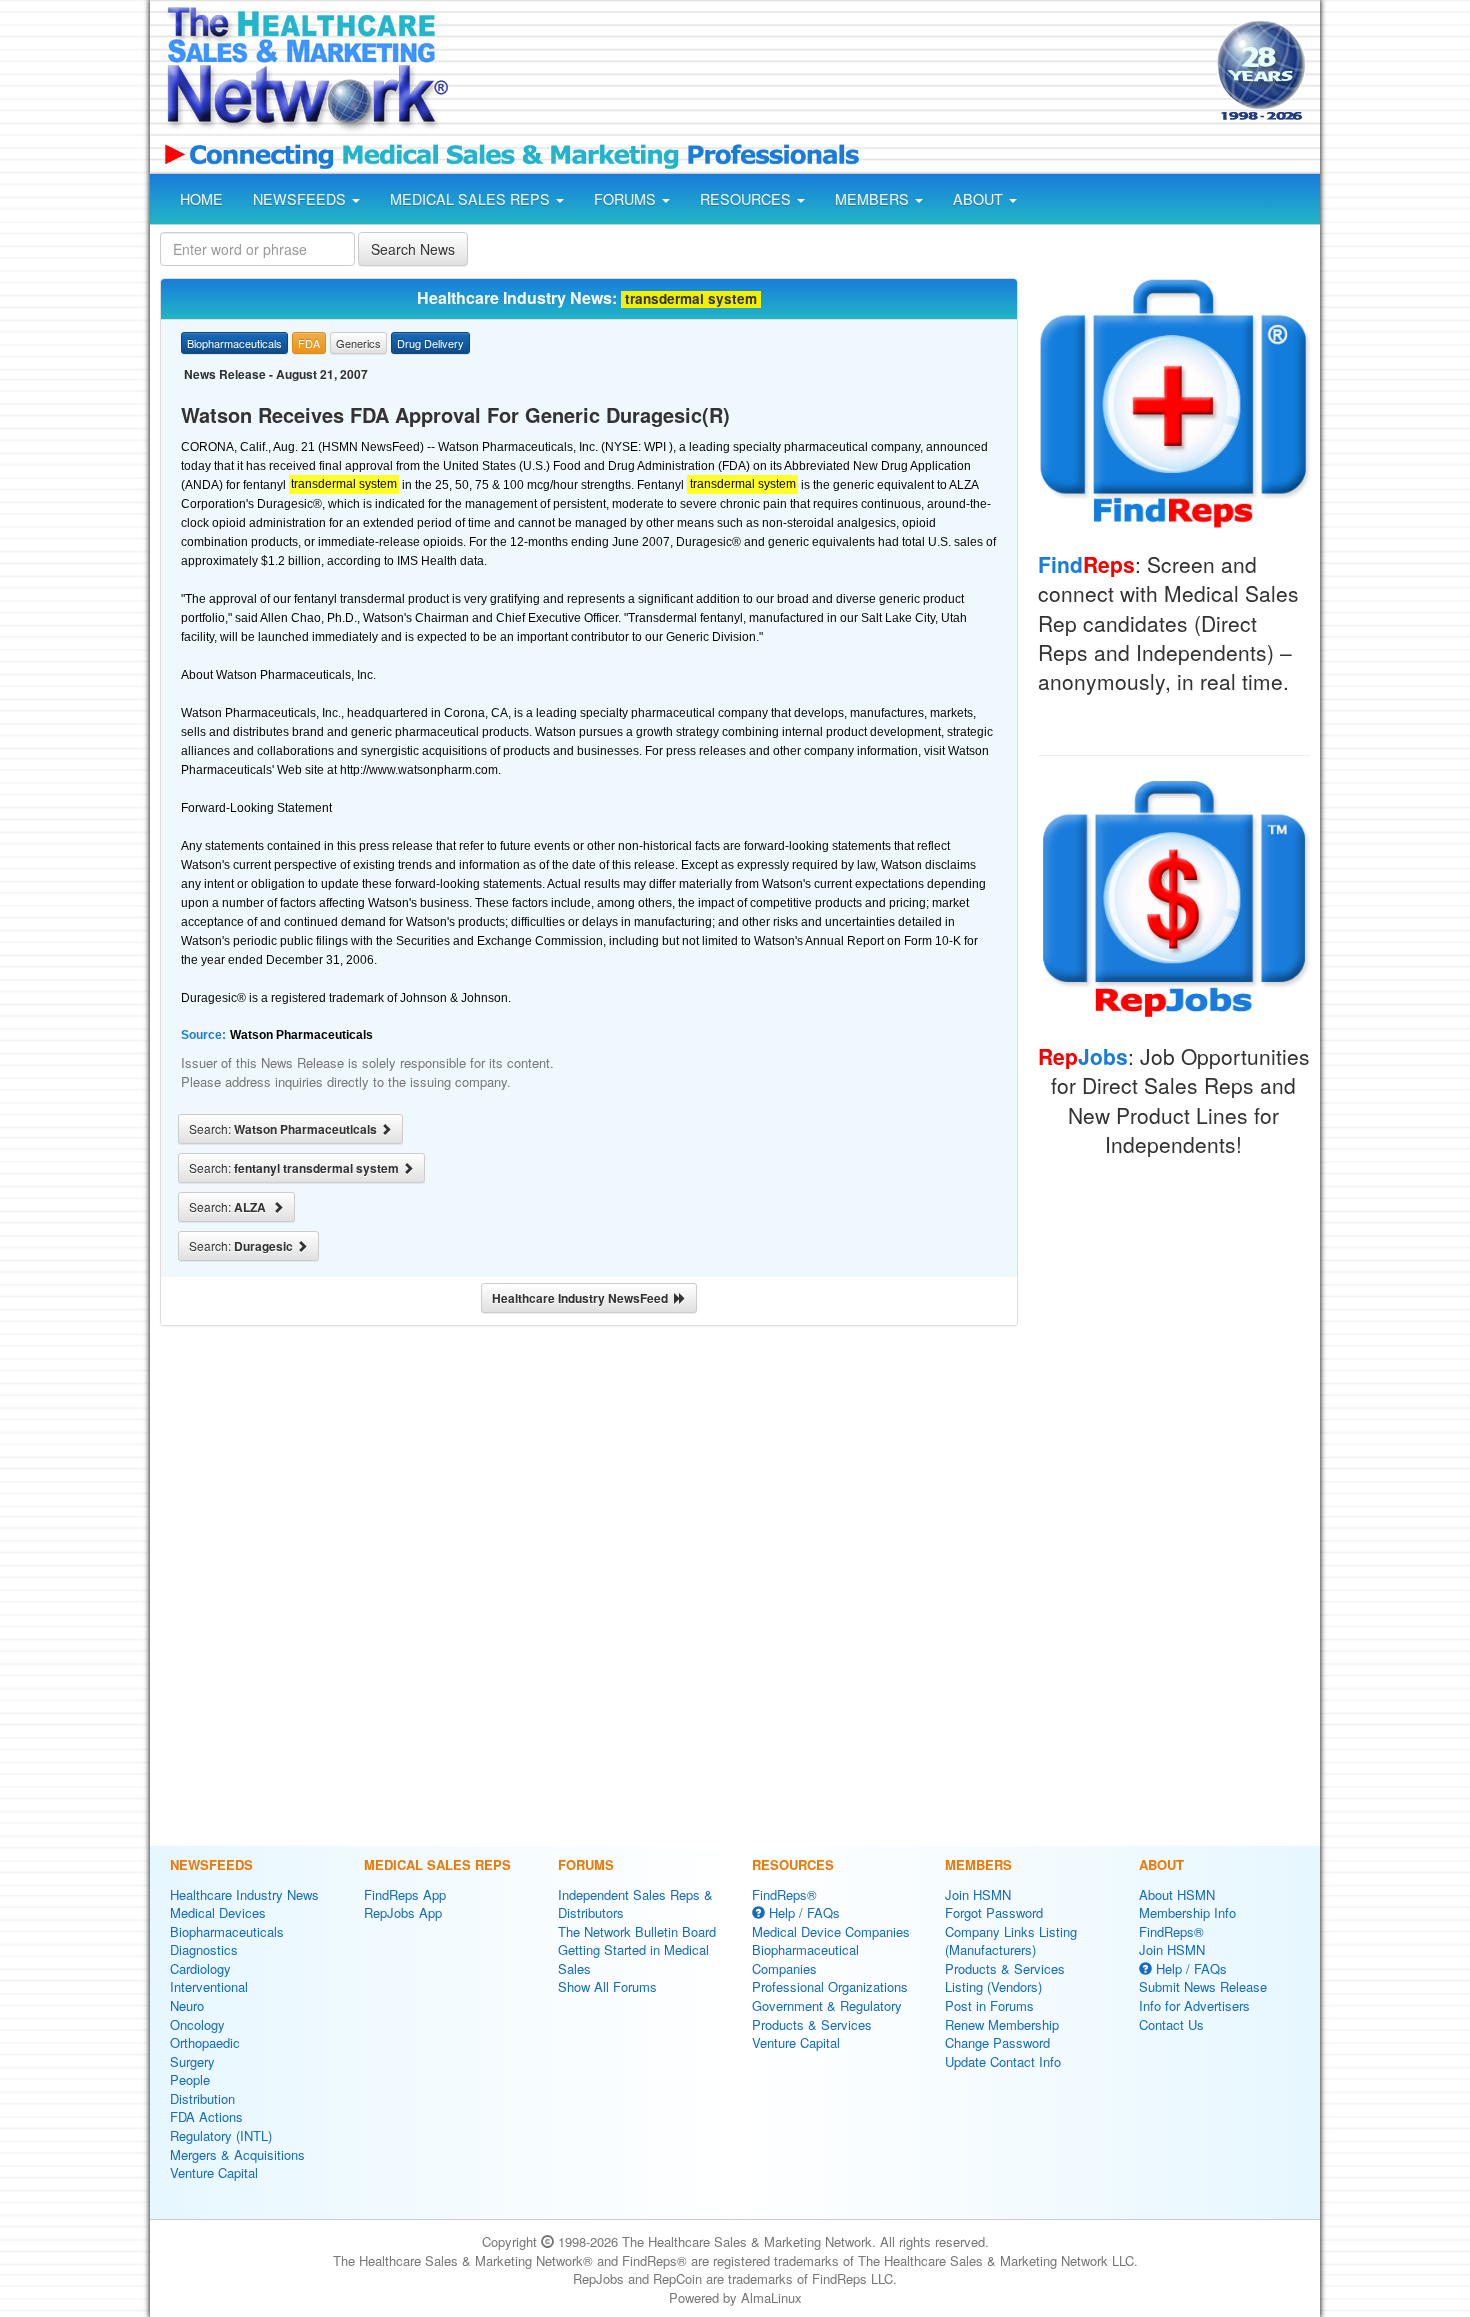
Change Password (997, 2042)
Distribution (202, 2098)
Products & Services (812, 2024)
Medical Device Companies (831, 1931)
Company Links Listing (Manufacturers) (1011, 1941)
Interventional (209, 1986)
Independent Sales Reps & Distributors (635, 1904)
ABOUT (980, 199)
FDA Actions (206, 2116)
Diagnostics (204, 1949)
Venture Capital (214, 2172)
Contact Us (1171, 2024)
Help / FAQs (802, 1912)
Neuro (187, 2005)
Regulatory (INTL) (221, 2135)
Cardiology (200, 1968)
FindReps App (405, 1894)
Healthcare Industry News (244, 1894)
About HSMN (1177, 1894)
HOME (201, 199)
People (190, 2079)
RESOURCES (747, 199)
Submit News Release (1203, 1986)
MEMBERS (874, 199)
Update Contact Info (1003, 2061)
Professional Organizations (830, 1986)
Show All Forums (607, 1986)
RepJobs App (403, 1912)
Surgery (192, 2061)
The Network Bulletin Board (637, 1931)
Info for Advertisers (1194, 2005)
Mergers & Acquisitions (237, 2154)
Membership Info (1187, 1912)
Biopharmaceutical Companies (805, 1959)
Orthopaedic (205, 2042)
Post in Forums (989, 2005)
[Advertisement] (831, 73)
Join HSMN (978, 1894)
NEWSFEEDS (301, 199)
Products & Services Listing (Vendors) (1005, 1978)
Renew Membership (1002, 2024)
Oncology (197, 2024)
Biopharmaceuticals (227, 1931)
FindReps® (784, 1894)
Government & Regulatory (827, 2005)
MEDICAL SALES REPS (472, 199)
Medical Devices (218, 1912)
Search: (284, 1129)
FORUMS (627, 199)
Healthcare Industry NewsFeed (583, 1298)
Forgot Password (994, 1912)
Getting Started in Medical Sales (633, 1959)
